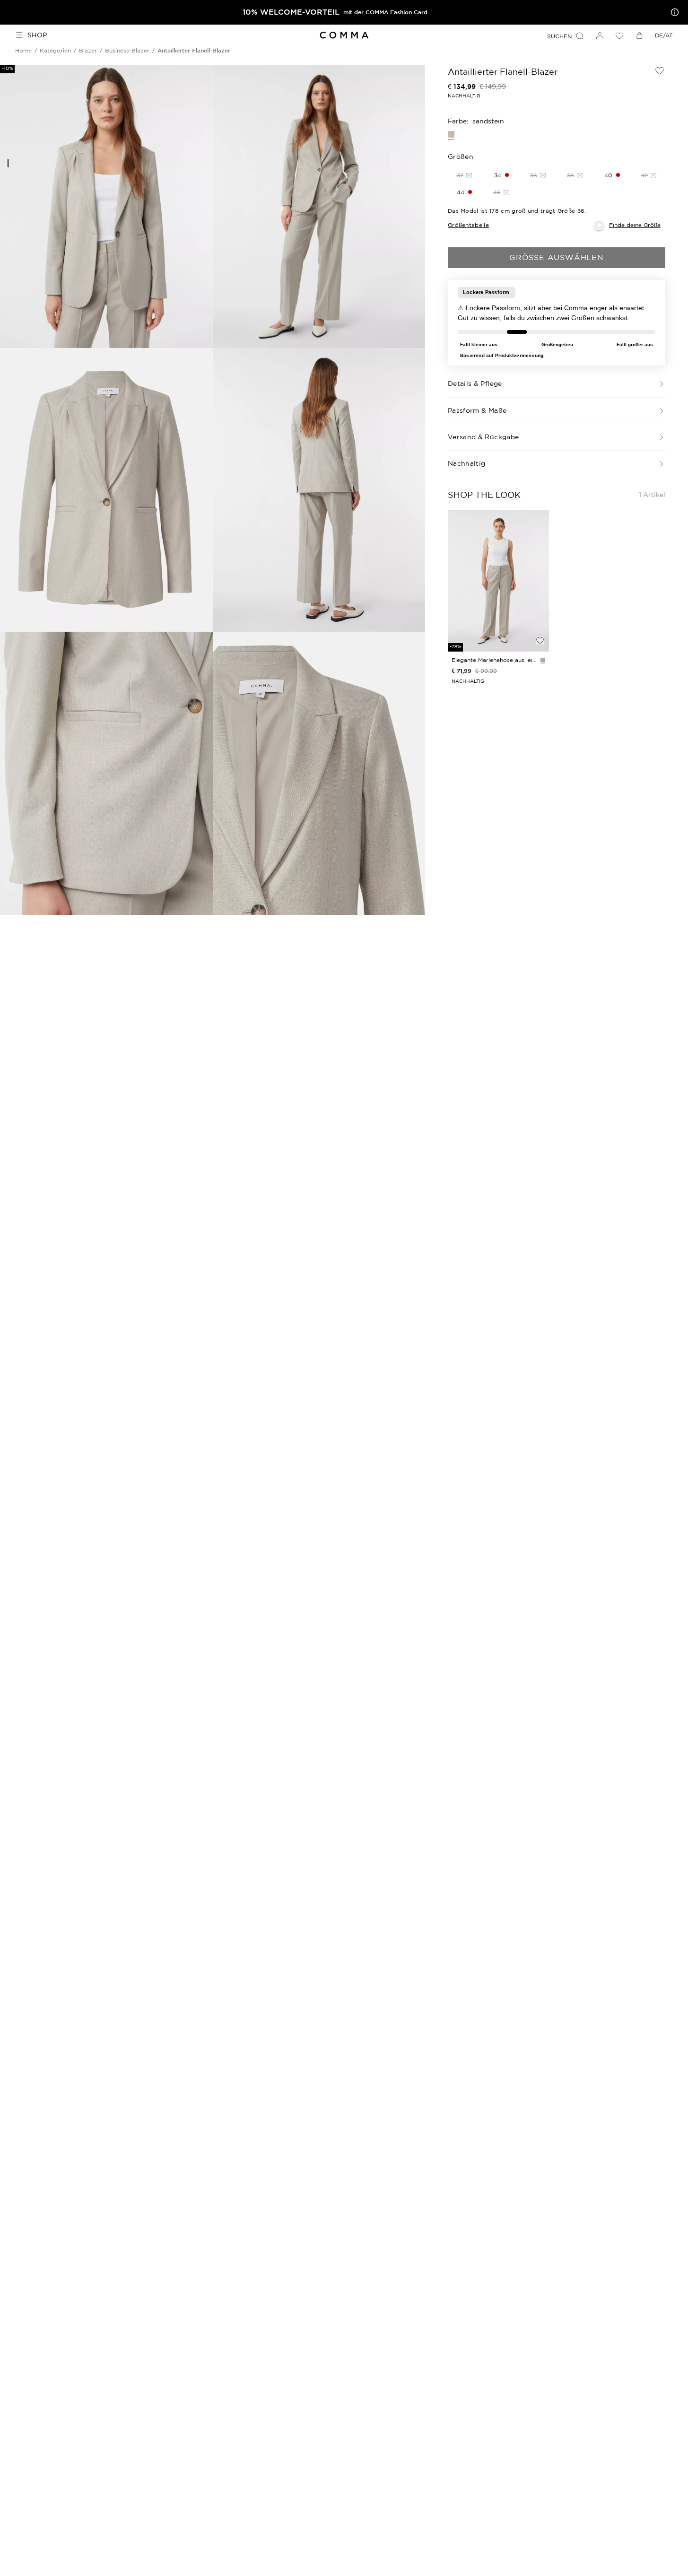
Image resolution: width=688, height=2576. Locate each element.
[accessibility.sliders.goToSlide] (8, 163)
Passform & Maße (477, 410)
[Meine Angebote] (673, 12)
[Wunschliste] (619, 35)
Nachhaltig (467, 463)
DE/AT (664, 35)
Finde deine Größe (635, 225)
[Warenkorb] (639, 35)
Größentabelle (468, 225)
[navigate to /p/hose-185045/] (498, 581)
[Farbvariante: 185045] (543, 660)
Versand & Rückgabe (483, 437)
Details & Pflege (475, 383)
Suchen (559, 36)
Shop (37, 35)
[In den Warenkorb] (540, 624)
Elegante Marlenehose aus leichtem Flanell (494, 660)
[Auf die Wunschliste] (660, 70)
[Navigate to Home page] (344, 35)
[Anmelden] (600, 35)
